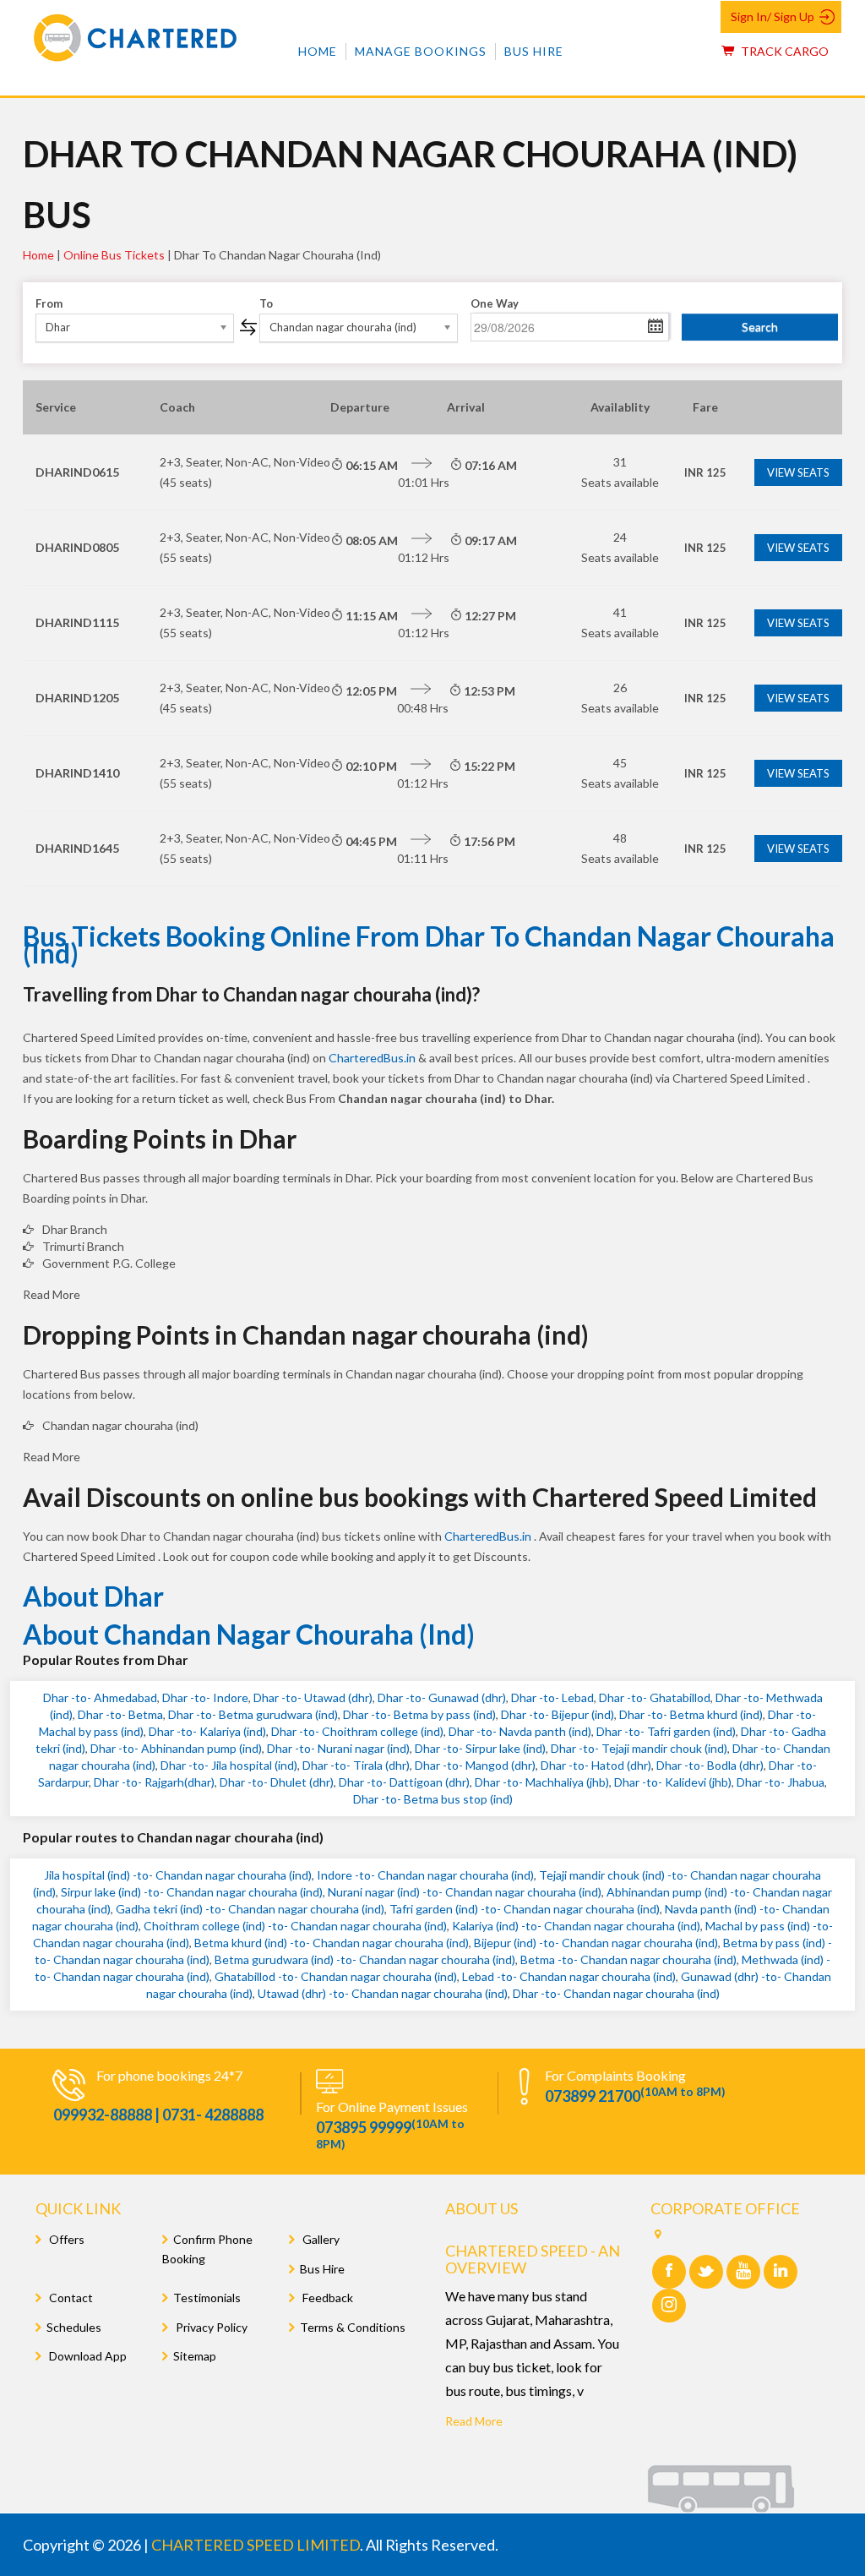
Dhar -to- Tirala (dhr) (356, 1765)
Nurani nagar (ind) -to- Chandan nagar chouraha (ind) (465, 1892)
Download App (87, 2356)
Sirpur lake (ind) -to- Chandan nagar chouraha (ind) (192, 1892)
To (266, 303)
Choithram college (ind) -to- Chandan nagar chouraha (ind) (295, 1926)
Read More (474, 2421)
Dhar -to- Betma (120, 1714)
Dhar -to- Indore (205, 1697)
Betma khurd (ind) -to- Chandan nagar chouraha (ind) (332, 1943)
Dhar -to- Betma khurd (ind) (691, 1714)
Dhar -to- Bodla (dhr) (710, 1765)
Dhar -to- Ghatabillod (655, 1697)
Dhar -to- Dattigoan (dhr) (404, 1782)
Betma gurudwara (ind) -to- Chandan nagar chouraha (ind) (365, 1959)
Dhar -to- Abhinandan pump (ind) (176, 1748)
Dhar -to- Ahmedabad (100, 1697)
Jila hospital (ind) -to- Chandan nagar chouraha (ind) (178, 1875)
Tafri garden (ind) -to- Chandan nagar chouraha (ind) (525, 1909)
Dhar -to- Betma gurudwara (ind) (253, 1714)
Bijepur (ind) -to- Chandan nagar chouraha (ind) (596, 1943)
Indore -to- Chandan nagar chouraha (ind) (425, 1875)
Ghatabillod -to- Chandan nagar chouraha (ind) (336, 1976)
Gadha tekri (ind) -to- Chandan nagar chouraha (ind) (250, 1909)
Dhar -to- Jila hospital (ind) (229, 1765)
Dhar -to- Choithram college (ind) (357, 1731)
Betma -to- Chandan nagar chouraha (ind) (628, 1959)
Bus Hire (534, 51)
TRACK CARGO (783, 51)
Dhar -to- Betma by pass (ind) (419, 1714)
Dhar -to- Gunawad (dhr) (442, 1697)
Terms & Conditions (353, 2327)
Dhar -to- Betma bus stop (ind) (433, 1799)
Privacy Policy (210, 2327)
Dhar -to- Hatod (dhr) (596, 1765)
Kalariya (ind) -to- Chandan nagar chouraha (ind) (576, 1926)
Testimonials (207, 2298)
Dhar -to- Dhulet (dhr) (277, 1782)
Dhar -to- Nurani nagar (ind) (338, 1748)
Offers (65, 2239)
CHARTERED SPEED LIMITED (256, 2545)
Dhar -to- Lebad (552, 1697)
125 (705, 472)
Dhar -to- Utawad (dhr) (313, 1697)
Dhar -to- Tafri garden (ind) (666, 1731)
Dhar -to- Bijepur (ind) (558, 1714)
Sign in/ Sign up (773, 16)
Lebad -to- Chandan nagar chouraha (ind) (569, 1976)
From (49, 303)
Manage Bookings (421, 51)
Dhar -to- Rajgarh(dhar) (154, 1782)
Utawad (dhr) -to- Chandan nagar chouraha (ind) (383, 1993)
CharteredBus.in (373, 1058)
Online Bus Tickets (114, 255)
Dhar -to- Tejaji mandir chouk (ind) (639, 1748)
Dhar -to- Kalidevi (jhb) (673, 1782)
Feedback (326, 2298)
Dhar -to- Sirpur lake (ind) (480, 1748)
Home (318, 51)
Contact (70, 2298)
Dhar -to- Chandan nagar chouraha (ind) (616, 1993)
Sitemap (195, 2356)
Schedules (74, 2327)
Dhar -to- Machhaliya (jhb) (542, 1782)
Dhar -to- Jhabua (781, 1782)
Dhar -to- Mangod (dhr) (475, 1765)
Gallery (320, 2239)
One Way (495, 303)
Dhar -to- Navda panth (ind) (520, 1731)
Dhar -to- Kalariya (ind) (207, 1731)
